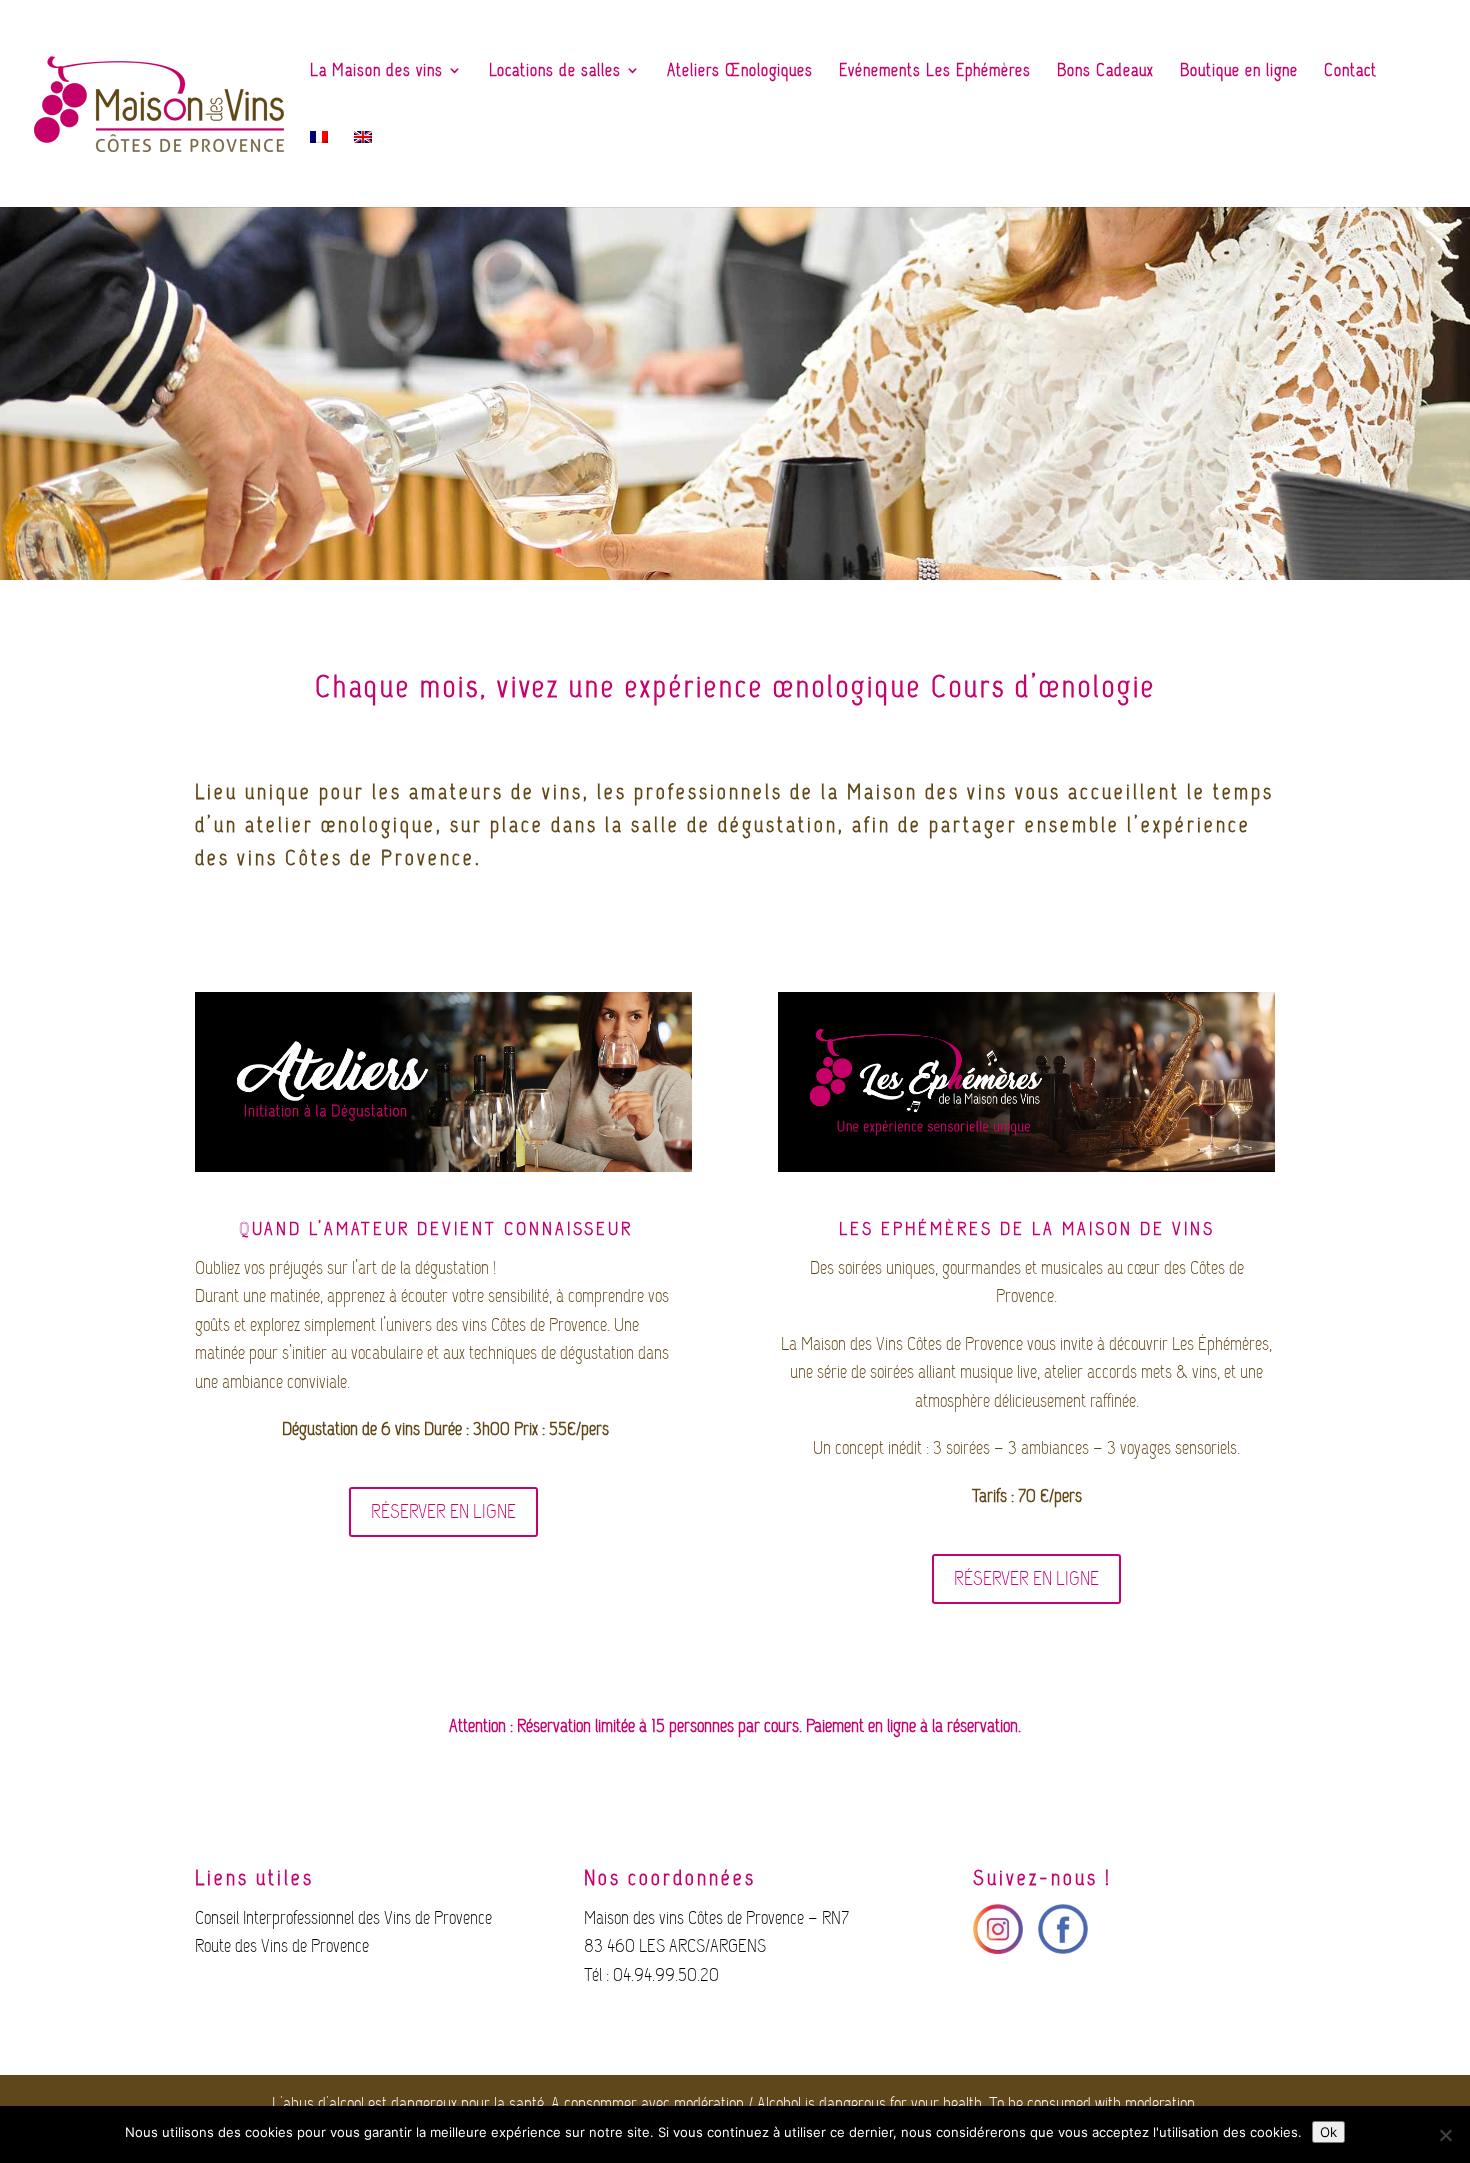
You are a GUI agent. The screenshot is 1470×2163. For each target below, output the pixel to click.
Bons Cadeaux (1105, 72)
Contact (1350, 72)
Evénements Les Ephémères (935, 72)
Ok (1328, 2132)
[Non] (1445, 2135)
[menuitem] (319, 163)
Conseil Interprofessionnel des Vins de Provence (343, 1918)
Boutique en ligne (1239, 72)
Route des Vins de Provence (282, 1946)
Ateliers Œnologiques (740, 72)
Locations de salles (555, 72)
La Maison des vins (376, 72)
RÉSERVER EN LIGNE (443, 1511)
